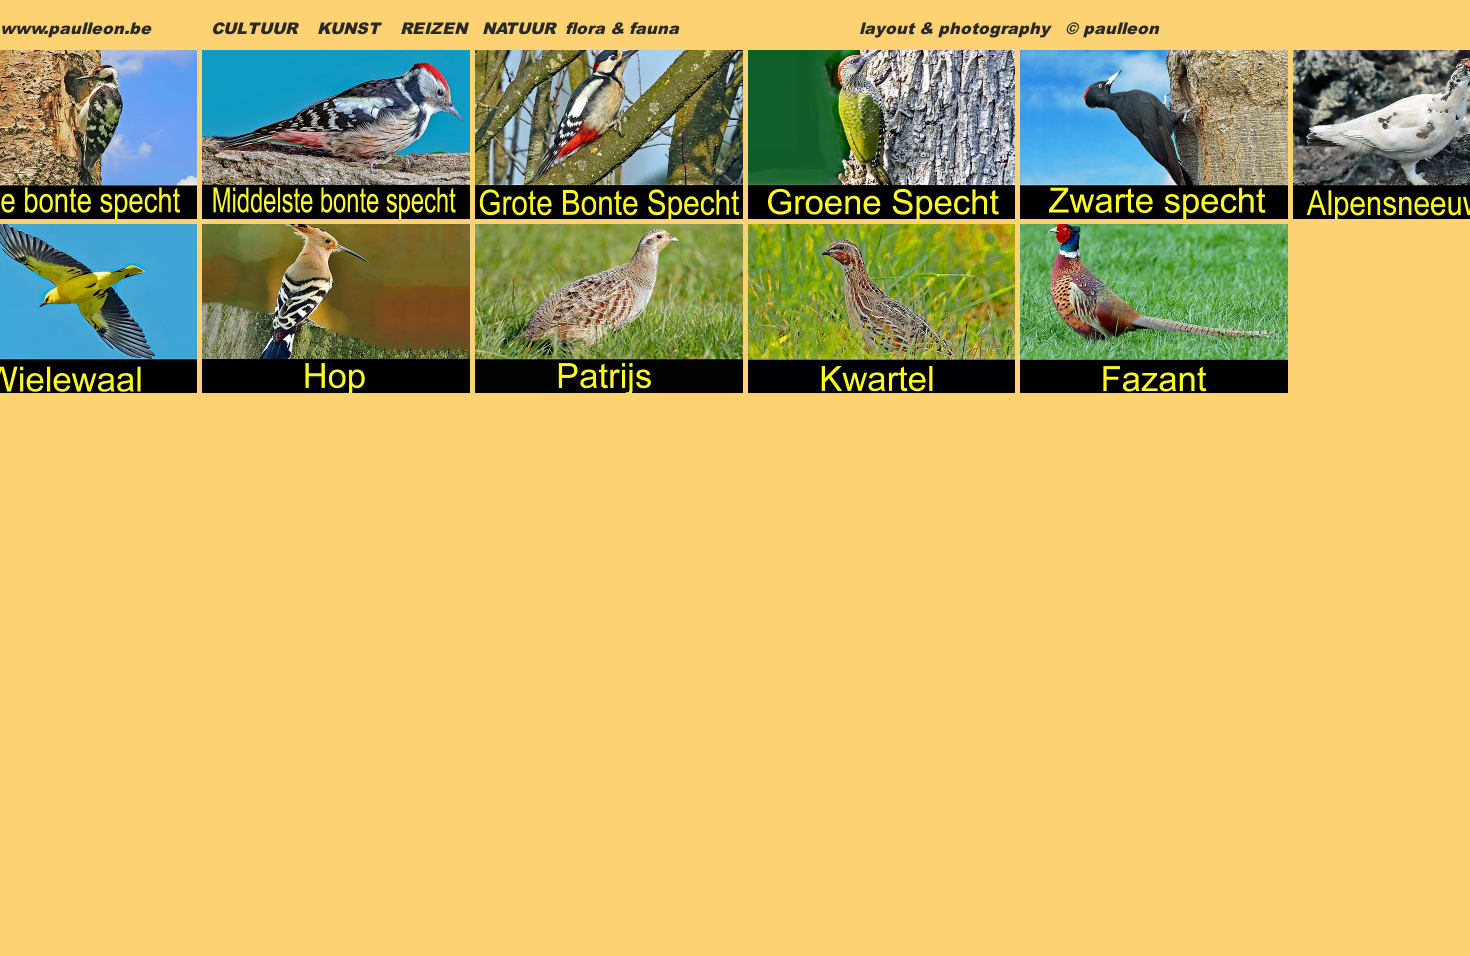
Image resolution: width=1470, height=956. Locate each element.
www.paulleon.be (75, 28)
